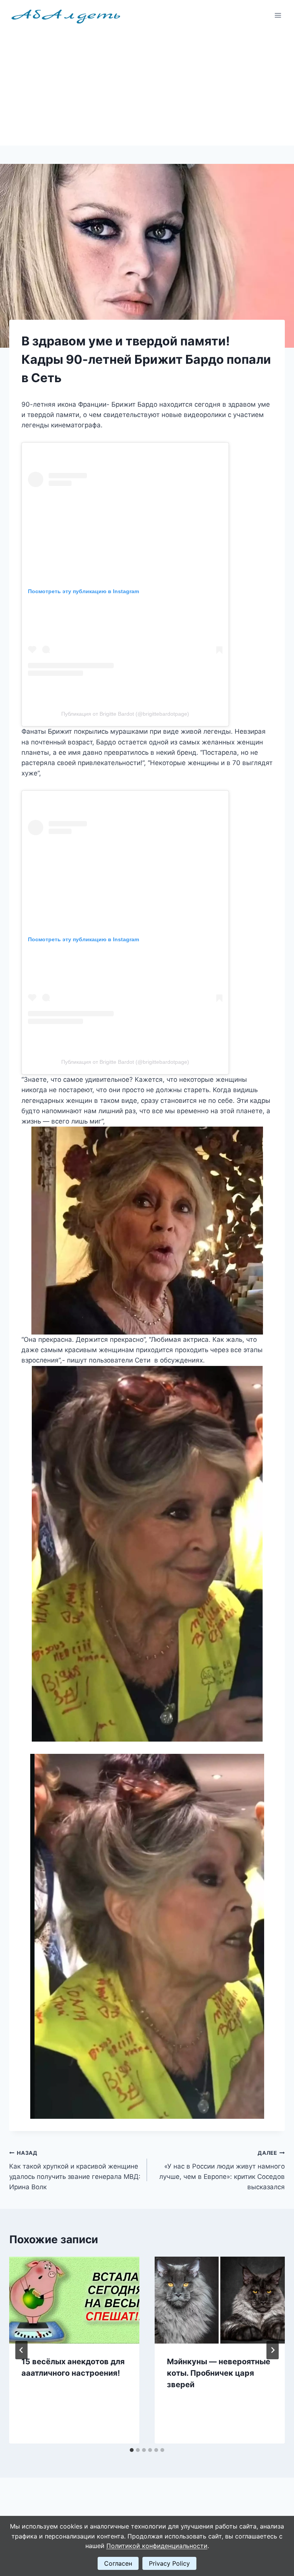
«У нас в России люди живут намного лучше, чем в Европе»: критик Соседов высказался (222, 2170)
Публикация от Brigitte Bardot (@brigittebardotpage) (125, 714)
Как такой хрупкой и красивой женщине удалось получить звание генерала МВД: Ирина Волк (75, 2170)
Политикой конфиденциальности (157, 2546)
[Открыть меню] (278, 15)
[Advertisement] (147, 88)
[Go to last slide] (21, 2350)
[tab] (132, 2450)
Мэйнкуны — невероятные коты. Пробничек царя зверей (219, 2373)
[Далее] (273, 2350)
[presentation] (74, 2300)
